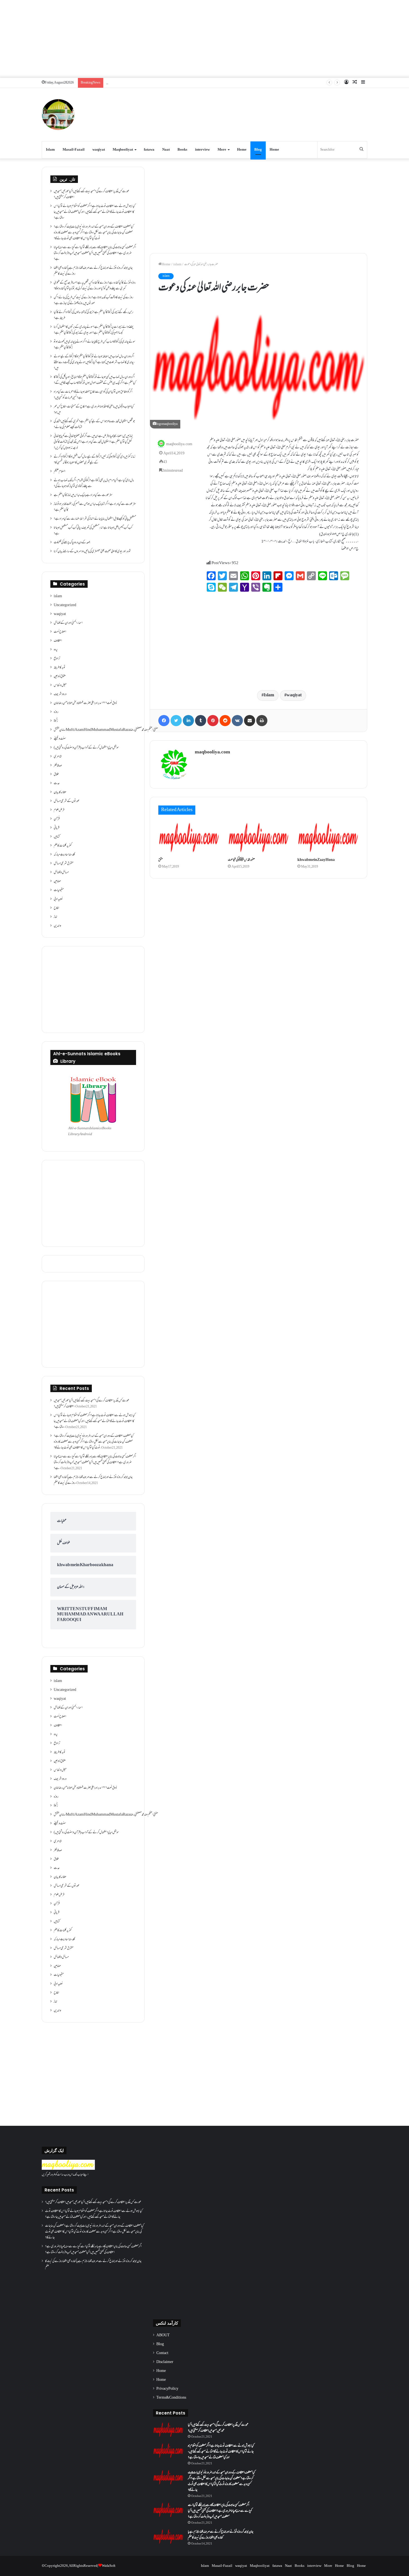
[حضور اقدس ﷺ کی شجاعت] (258, 838)
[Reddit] (225, 721)
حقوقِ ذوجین (60, 677)
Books (182, 150)
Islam (50, 150)
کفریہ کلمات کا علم (63, 846)
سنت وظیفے (60, 739)
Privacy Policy (167, 2389)
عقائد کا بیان (60, 792)
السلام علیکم (60, 472)
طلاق (56, 775)
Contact (162, 2353)
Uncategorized (65, 605)
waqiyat (99, 150)
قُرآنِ (57, 819)
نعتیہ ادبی (58, 899)
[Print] (262, 721)
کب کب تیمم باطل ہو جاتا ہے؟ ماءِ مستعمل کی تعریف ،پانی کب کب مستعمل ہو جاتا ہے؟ (93, 531)
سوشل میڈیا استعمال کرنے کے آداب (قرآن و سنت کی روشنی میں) (86, 748)
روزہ (56, 712)
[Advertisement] (204, 39)
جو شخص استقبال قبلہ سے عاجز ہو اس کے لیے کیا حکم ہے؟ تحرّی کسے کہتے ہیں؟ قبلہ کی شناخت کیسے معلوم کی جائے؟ (94, 424)
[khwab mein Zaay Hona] (328, 838)
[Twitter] (176, 721)
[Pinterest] (213, 721)
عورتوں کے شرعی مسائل (67, 801)
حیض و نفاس (60, 685)
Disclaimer (165, 2362)
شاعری (58, 757)
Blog (258, 150)
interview (202, 150)
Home (242, 150)
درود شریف (60, 694)
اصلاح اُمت (60, 632)
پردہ (56, 650)
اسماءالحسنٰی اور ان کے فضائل (68, 623)
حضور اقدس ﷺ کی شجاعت (241, 860)
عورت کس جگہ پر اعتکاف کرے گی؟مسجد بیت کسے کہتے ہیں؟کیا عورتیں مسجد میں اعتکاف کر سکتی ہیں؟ (92, 194)
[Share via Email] (250, 721)
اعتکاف (58, 641)
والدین (57, 926)
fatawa (149, 150)
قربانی (56, 828)
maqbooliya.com (179, 444)
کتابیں (57, 837)
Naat (166, 150)
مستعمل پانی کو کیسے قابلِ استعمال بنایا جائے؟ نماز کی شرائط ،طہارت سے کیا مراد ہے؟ (95, 519)
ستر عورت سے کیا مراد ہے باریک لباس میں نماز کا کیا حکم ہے (83, 495)
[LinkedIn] (188, 721)
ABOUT (163, 2335)
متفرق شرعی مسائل (64, 864)
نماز (56, 917)
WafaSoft (109, 2566)
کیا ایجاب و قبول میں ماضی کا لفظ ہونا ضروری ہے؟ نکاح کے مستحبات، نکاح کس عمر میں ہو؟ (94, 410)
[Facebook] (164, 721)
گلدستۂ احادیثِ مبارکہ (64, 855)
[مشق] (189, 838)
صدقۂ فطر (58, 766)
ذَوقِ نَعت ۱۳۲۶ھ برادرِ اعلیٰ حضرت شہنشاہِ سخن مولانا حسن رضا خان (85, 703)
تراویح (57, 659)
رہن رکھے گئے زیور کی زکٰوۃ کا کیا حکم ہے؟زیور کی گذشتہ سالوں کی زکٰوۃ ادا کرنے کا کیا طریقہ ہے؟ (93, 315)
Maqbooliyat (123, 150)
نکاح (56, 908)
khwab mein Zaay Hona (316, 860)
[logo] (68, 2169)
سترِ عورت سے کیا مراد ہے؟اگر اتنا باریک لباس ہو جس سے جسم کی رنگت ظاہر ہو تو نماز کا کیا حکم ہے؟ (95, 507)
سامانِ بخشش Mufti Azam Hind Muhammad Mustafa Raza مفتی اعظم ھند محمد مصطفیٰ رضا (106, 730)
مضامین (57, 881)
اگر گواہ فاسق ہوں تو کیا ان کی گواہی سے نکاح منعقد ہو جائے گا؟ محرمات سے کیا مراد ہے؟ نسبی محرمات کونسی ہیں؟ (93, 395)
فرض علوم (59, 810)
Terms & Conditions (171, 2398)
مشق (161, 860)
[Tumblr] (201, 721)
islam (177, 265)
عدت (57, 783)
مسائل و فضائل (61, 873)
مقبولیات (59, 890)
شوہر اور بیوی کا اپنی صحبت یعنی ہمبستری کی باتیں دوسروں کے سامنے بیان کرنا (92, 552)
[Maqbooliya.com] (58, 115)
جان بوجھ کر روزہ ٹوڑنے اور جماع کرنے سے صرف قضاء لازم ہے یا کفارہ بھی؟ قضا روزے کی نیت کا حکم (93, 271)
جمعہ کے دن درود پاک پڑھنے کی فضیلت (72, 543)
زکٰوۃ (56, 721)
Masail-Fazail (74, 150)
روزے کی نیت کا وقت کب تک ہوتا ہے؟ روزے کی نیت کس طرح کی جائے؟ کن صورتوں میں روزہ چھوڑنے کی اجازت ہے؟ (93, 301)
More (222, 150)
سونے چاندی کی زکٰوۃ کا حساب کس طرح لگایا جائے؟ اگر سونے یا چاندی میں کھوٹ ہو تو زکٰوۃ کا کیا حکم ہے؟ (94, 345)
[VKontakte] (237, 721)
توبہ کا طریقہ (60, 668)
